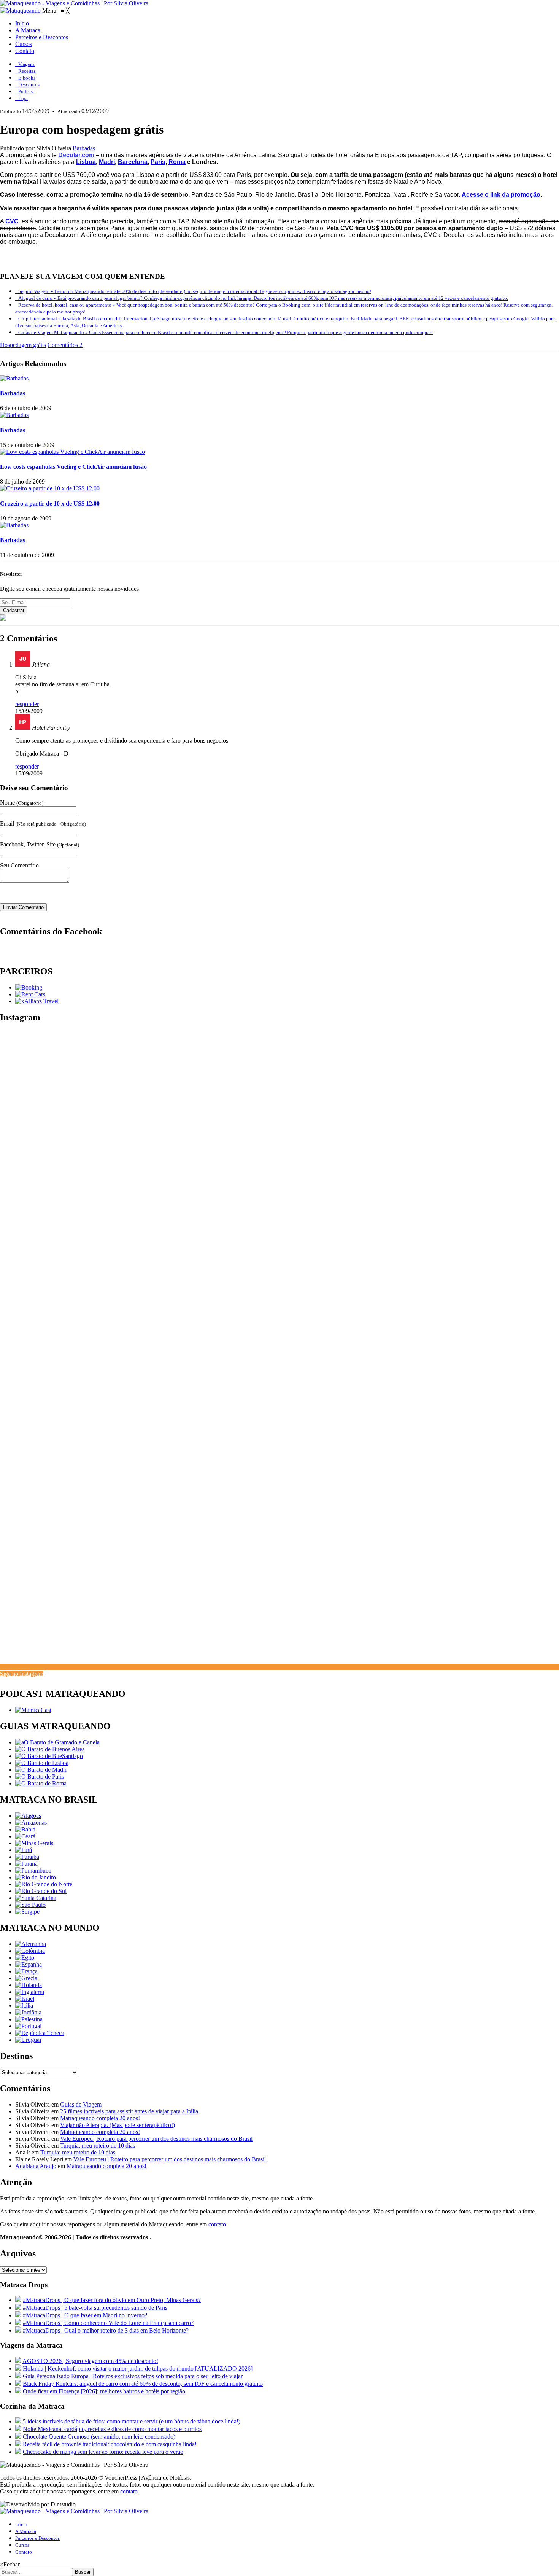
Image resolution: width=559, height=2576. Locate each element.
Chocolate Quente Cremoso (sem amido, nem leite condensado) (99, 2437)
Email (43, 823)
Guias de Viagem (81, 2104)
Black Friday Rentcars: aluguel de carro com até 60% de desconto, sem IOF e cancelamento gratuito (143, 2384)
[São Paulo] (30, 1905)
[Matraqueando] (21, 10)
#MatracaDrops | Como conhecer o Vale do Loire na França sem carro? (108, 2323)
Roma (177, 162)
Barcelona (133, 162)
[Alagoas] (28, 1816)
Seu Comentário (19, 865)
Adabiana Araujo (36, 2166)
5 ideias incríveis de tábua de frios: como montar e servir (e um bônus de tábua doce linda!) (132, 2421)
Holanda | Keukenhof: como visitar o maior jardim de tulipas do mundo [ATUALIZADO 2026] (138, 2368)
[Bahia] (25, 1829)
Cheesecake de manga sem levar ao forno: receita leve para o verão (103, 2452)
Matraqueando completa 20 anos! (100, 2118)
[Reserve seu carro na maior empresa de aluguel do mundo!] (30, 994)
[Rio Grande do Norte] (44, 1884)
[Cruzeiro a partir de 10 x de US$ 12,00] (50, 488)
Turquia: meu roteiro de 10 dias (98, 2146)
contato (217, 2224)
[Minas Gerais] (34, 1843)
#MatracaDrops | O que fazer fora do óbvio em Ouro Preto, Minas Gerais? (112, 2300)
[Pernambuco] (33, 1870)
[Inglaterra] (30, 1992)
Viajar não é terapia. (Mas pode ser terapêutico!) (118, 2125)
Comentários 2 (65, 345)
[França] (26, 1971)
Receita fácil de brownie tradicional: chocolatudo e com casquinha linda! (110, 2444)
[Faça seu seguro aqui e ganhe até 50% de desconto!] (37, 1001)
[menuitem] (22, 23)
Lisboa (86, 162)
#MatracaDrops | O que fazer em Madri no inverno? (85, 2315)
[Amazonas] (31, 1823)
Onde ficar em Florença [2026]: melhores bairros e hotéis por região (104, 2391)
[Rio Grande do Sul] (41, 1891)
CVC (12, 221)
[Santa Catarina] (36, 1898)
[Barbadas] (14, 378)
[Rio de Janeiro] (36, 1877)
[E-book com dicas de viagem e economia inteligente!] (50, 1749)
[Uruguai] (28, 2040)
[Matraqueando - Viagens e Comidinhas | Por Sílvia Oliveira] (74, 3)
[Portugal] (28, 2026)
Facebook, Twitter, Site (40, 844)
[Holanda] (29, 1985)
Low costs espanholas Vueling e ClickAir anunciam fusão (73, 467)
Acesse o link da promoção (501, 195)
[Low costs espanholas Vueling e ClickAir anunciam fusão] (72, 452)
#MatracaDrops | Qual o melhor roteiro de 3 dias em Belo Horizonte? (106, 2330)
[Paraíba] (27, 1857)
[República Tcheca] (40, 2033)
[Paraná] (26, 1864)
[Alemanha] (31, 1944)
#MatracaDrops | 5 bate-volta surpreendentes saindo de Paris (95, 2308)
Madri (107, 162)
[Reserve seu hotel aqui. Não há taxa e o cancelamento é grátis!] (29, 987)
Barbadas (84, 148)
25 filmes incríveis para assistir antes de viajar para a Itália (129, 2111)
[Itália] (24, 2006)
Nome (22, 803)
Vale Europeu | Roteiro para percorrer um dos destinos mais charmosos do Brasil (156, 2139)
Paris (158, 162)
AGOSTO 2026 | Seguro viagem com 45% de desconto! (90, 2361)
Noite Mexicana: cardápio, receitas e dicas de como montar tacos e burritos (112, 2429)
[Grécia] (26, 1978)
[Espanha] (29, 1964)
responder (27, 704)
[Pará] (24, 1850)
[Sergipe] (27, 1912)
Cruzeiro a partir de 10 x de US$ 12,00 (50, 504)
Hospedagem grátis (23, 345)
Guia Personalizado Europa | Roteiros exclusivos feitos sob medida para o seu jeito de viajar (133, 2376)
